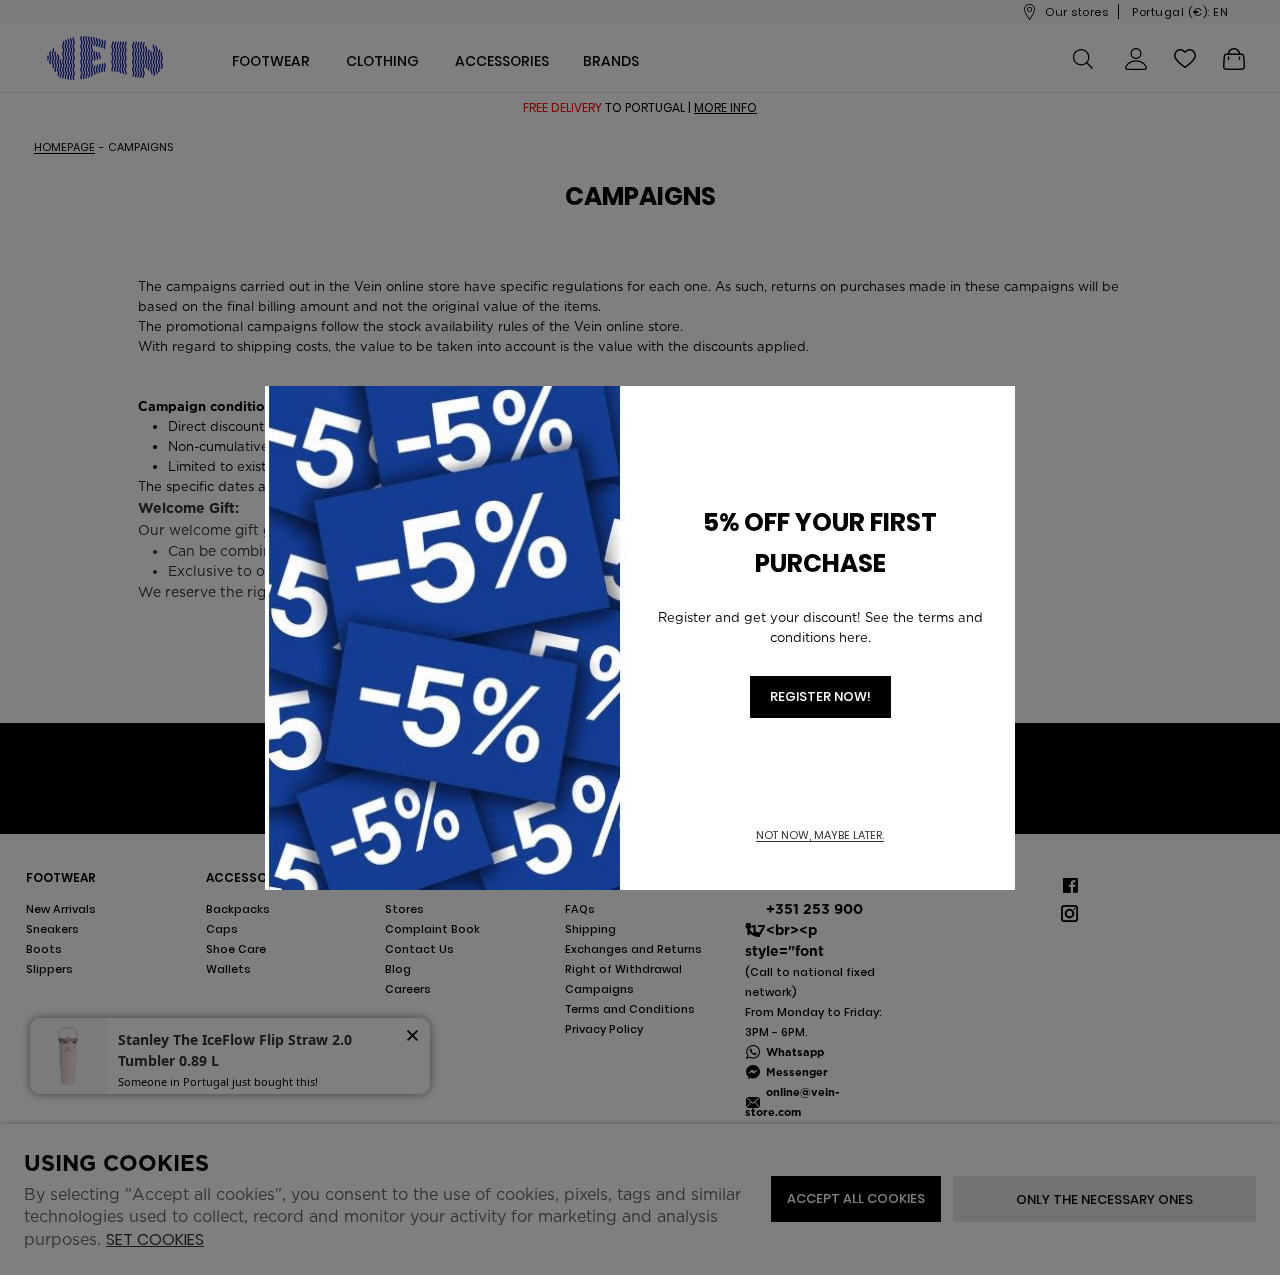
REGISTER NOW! (820, 696)
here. (855, 637)
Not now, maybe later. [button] (820, 835)
